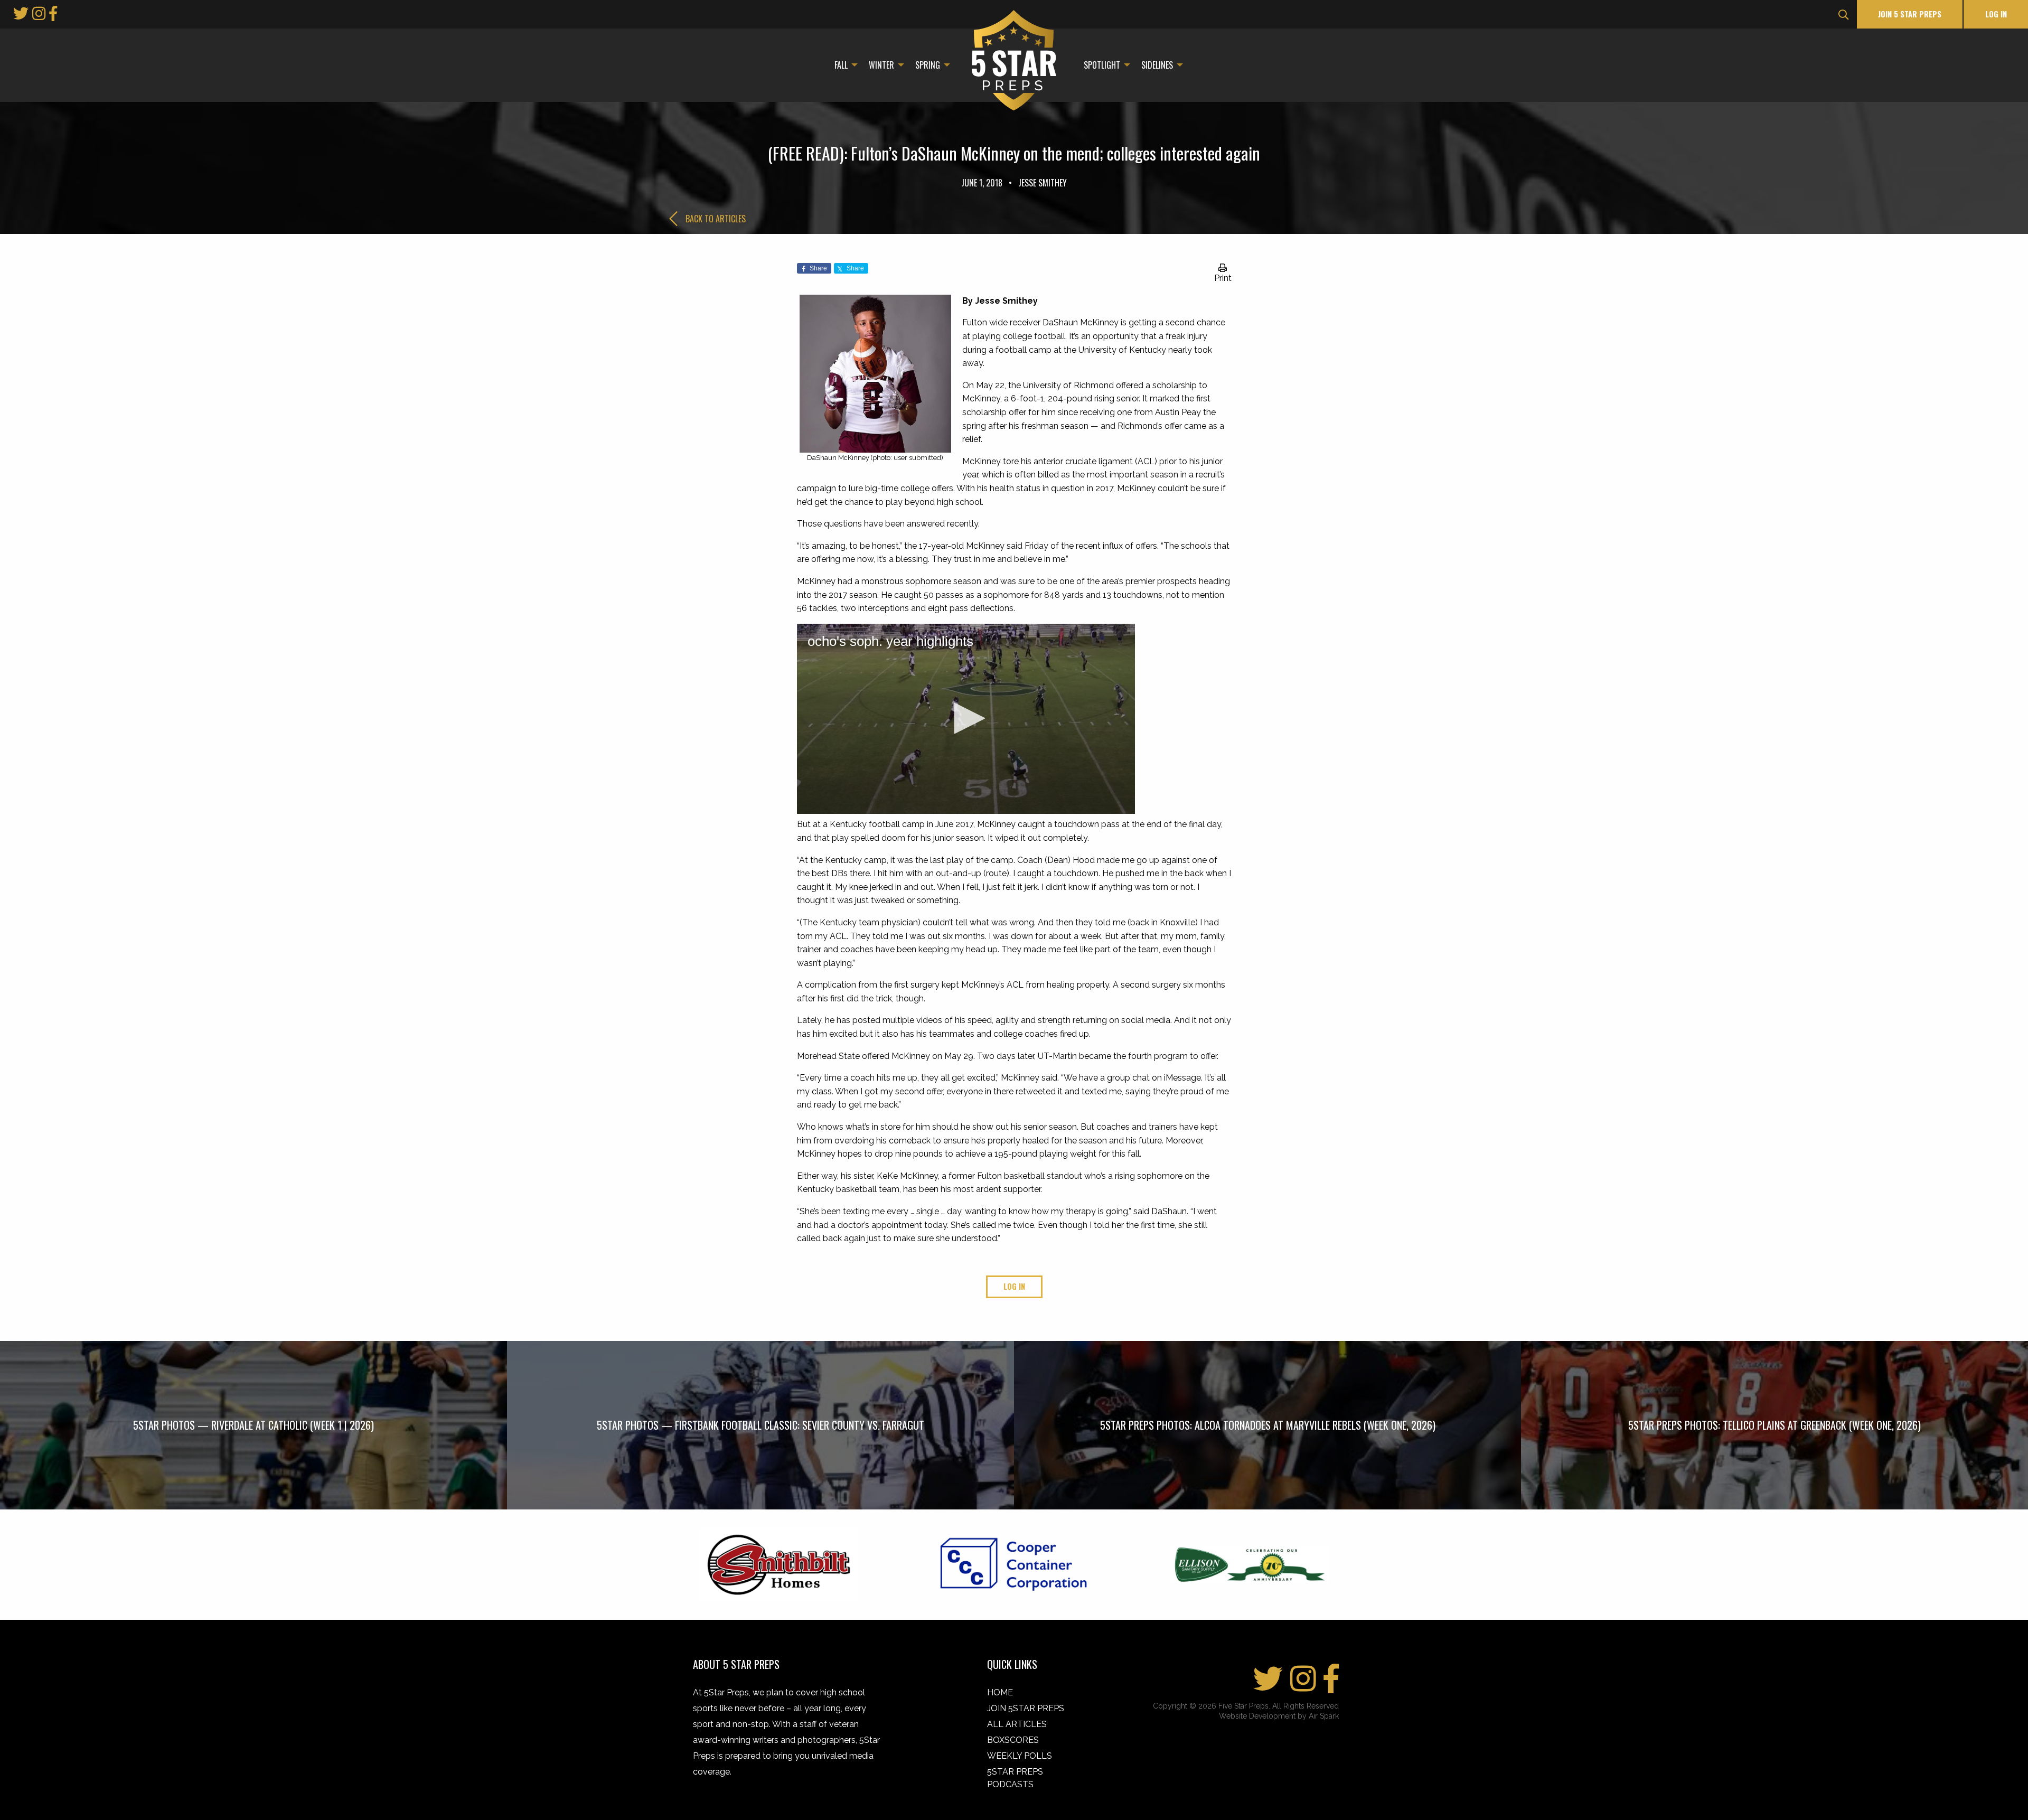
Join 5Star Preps (1026, 1708)
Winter (881, 65)
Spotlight (1102, 65)
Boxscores (1013, 1740)
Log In (1996, 14)
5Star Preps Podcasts (1015, 1778)
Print (1223, 278)
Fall (841, 65)
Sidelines (1157, 65)
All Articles (1017, 1724)
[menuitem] (843, 65)
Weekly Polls (1020, 1756)
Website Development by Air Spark (1279, 1716)
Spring (928, 65)
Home (1000, 1692)
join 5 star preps (1910, 14)
